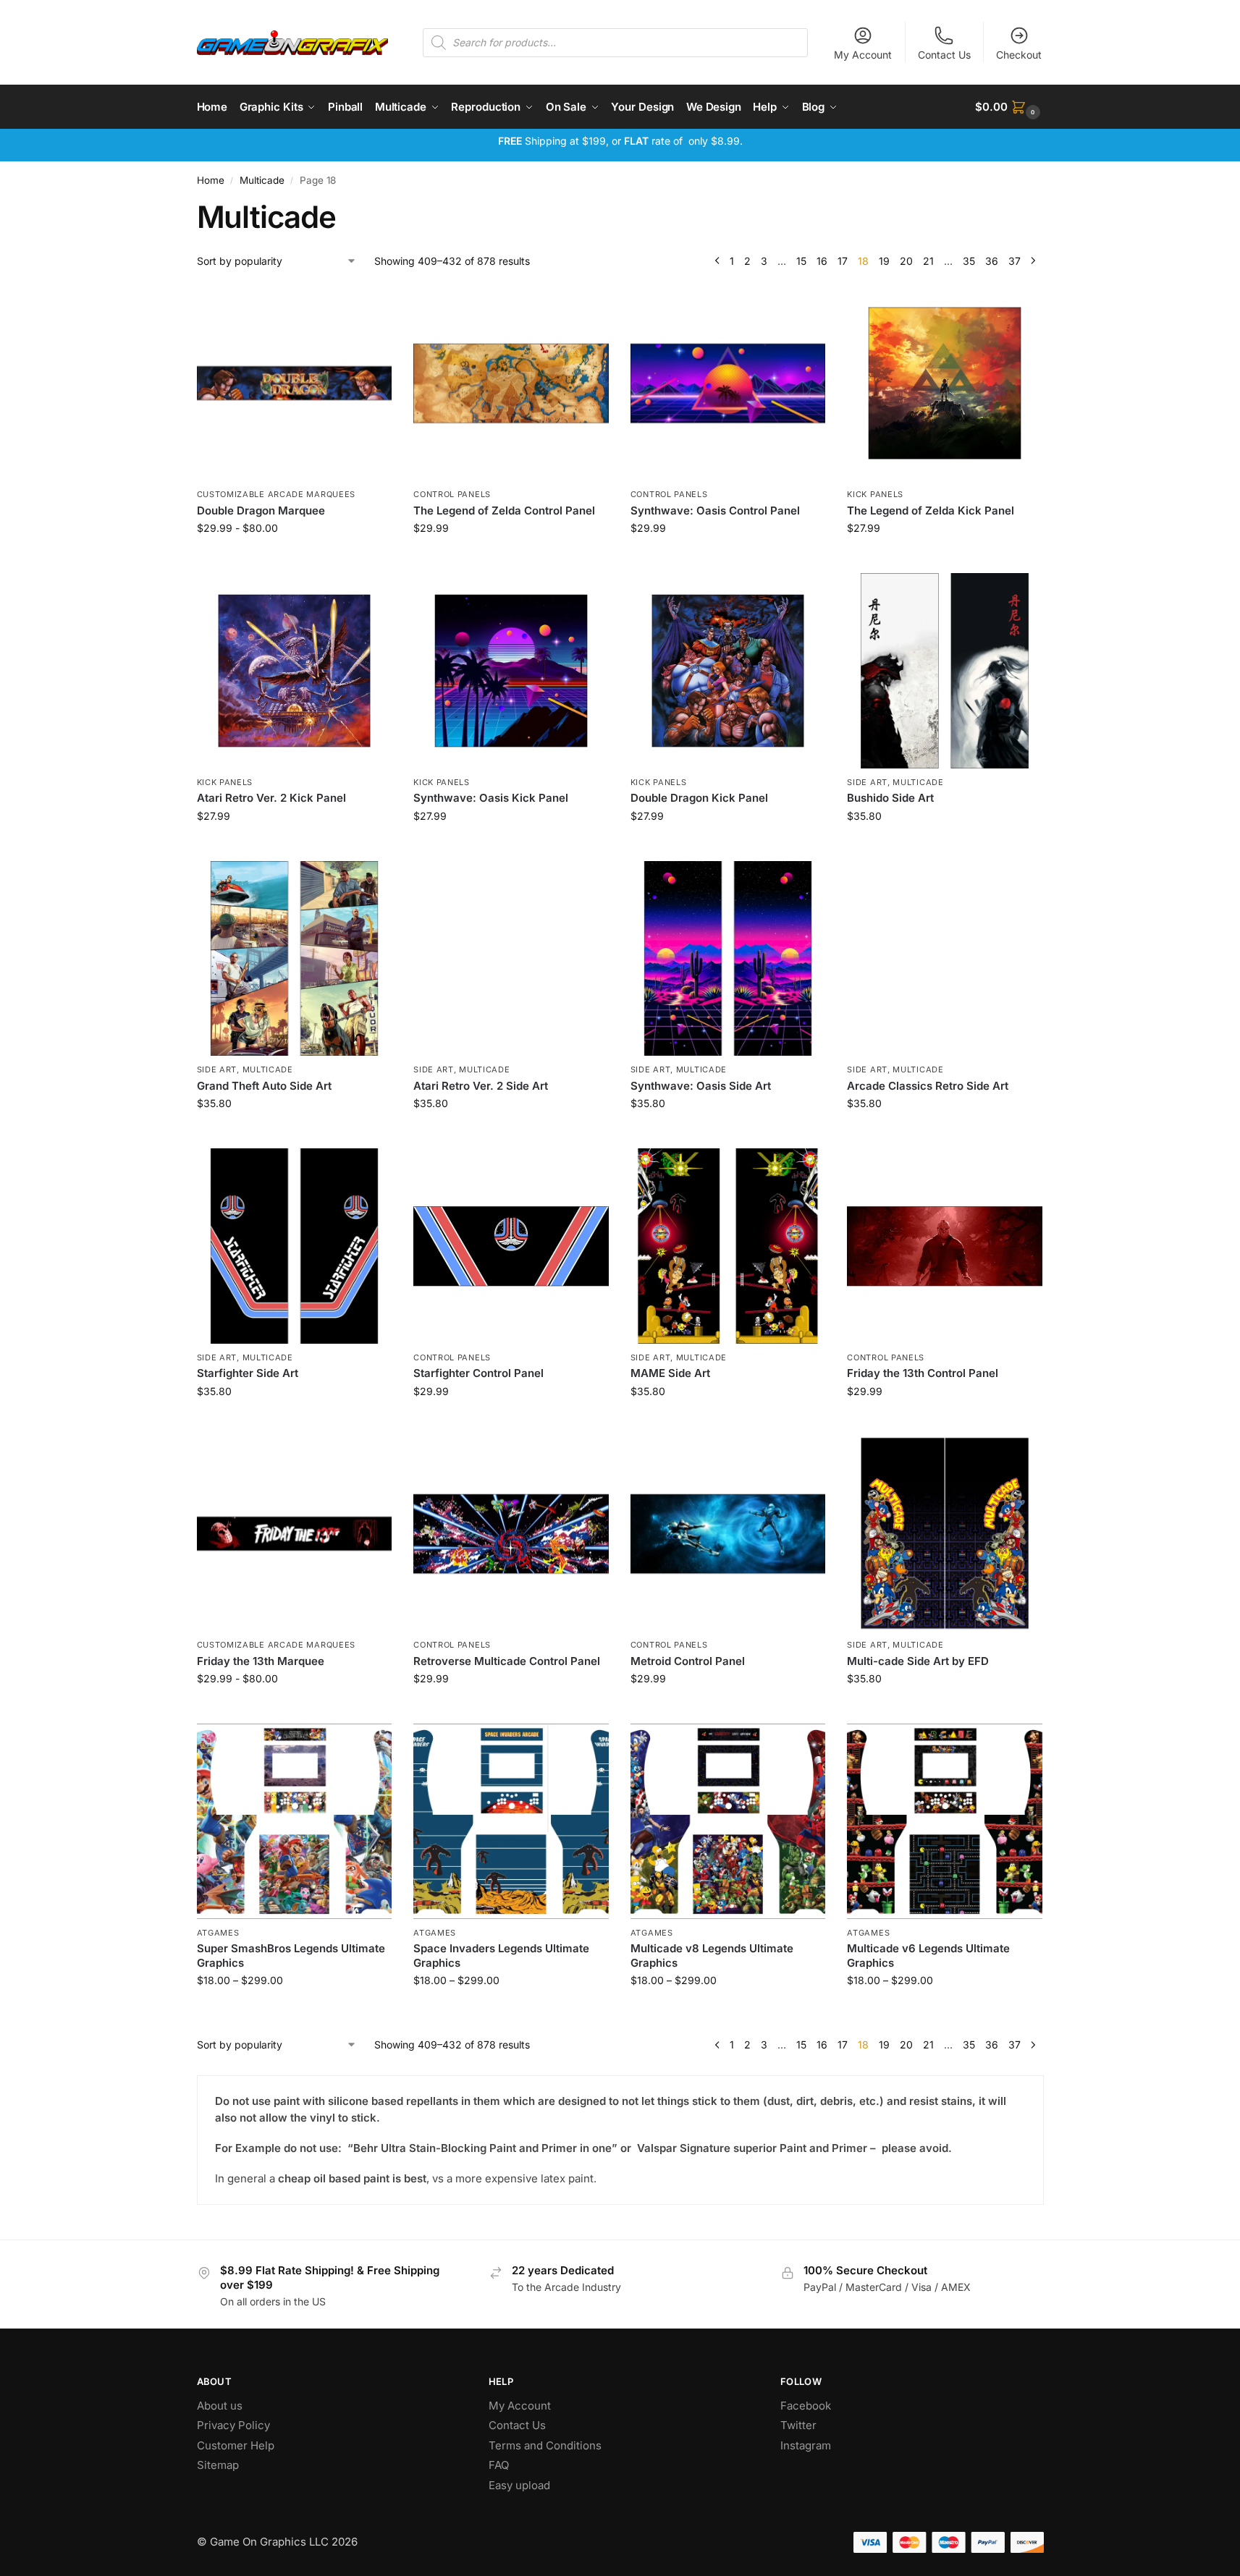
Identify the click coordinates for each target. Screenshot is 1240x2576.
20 (906, 261)
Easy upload (519, 2485)
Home (211, 180)
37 (1015, 261)
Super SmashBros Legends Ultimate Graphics (291, 1956)
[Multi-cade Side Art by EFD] (945, 1534)
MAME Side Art (670, 1373)
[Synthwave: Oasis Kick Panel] (511, 671)
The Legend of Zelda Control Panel (504, 510)
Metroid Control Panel (688, 1661)
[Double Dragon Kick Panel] (728, 671)
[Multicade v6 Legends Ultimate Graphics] (945, 1821)
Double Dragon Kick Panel (699, 798)
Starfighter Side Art (248, 1373)
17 (843, 261)
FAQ (499, 2465)
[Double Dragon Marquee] (295, 384)
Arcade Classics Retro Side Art (928, 1086)
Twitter (798, 2425)
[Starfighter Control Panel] (511, 1246)
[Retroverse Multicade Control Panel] (511, 1534)
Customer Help (236, 2445)
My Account (863, 55)
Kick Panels (875, 494)
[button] (1009, 107)
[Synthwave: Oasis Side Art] (728, 959)
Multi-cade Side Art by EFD (918, 1661)
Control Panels (452, 494)
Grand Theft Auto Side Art (264, 1086)
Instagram (806, 2445)
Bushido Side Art (890, 798)
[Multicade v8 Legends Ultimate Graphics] (728, 1821)
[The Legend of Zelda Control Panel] (511, 384)
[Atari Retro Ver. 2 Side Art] (511, 959)
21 (928, 261)
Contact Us (944, 55)
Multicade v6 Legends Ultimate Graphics (928, 1956)
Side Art (867, 782)
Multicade (262, 180)
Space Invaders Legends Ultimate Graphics (501, 1956)
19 (884, 261)
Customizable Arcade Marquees (277, 494)
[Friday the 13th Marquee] (295, 1534)
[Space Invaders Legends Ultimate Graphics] (511, 1821)
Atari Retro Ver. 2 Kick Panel (271, 798)
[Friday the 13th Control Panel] (945, 1246)
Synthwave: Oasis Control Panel (715, 510)
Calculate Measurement (511, 558)
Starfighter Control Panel (478, 1373)
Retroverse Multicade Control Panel (507, 1661)
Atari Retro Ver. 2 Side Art (481, 1086)
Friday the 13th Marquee (261, 1661)
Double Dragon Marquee (261, 510)
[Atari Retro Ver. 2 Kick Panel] (295, 671)
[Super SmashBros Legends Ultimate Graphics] (295, 1821)
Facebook (806, 2406)
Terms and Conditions (545, 2445)
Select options (294, 558)
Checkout (1019, 55)
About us (221, 2406)
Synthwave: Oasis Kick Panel (491, 798)
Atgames (218, 1933)
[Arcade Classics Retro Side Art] (945, 959)
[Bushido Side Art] (945, 671)
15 (801, 261)
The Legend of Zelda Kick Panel (931, 510)
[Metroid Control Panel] (728, 1534)
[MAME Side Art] (728, 1246)
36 (992, 261)
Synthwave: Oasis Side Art (701, 1086)
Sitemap (218, 2465)
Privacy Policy (233, 2425)
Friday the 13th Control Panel (923, 1373)
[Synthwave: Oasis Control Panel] (728, 384)
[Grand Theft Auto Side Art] (295, 959)
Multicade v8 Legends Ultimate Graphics (712, 1956)
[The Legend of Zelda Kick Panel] (945, 384)
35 (969, 261)
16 (822, 261)
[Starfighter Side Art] (295, 1246)
